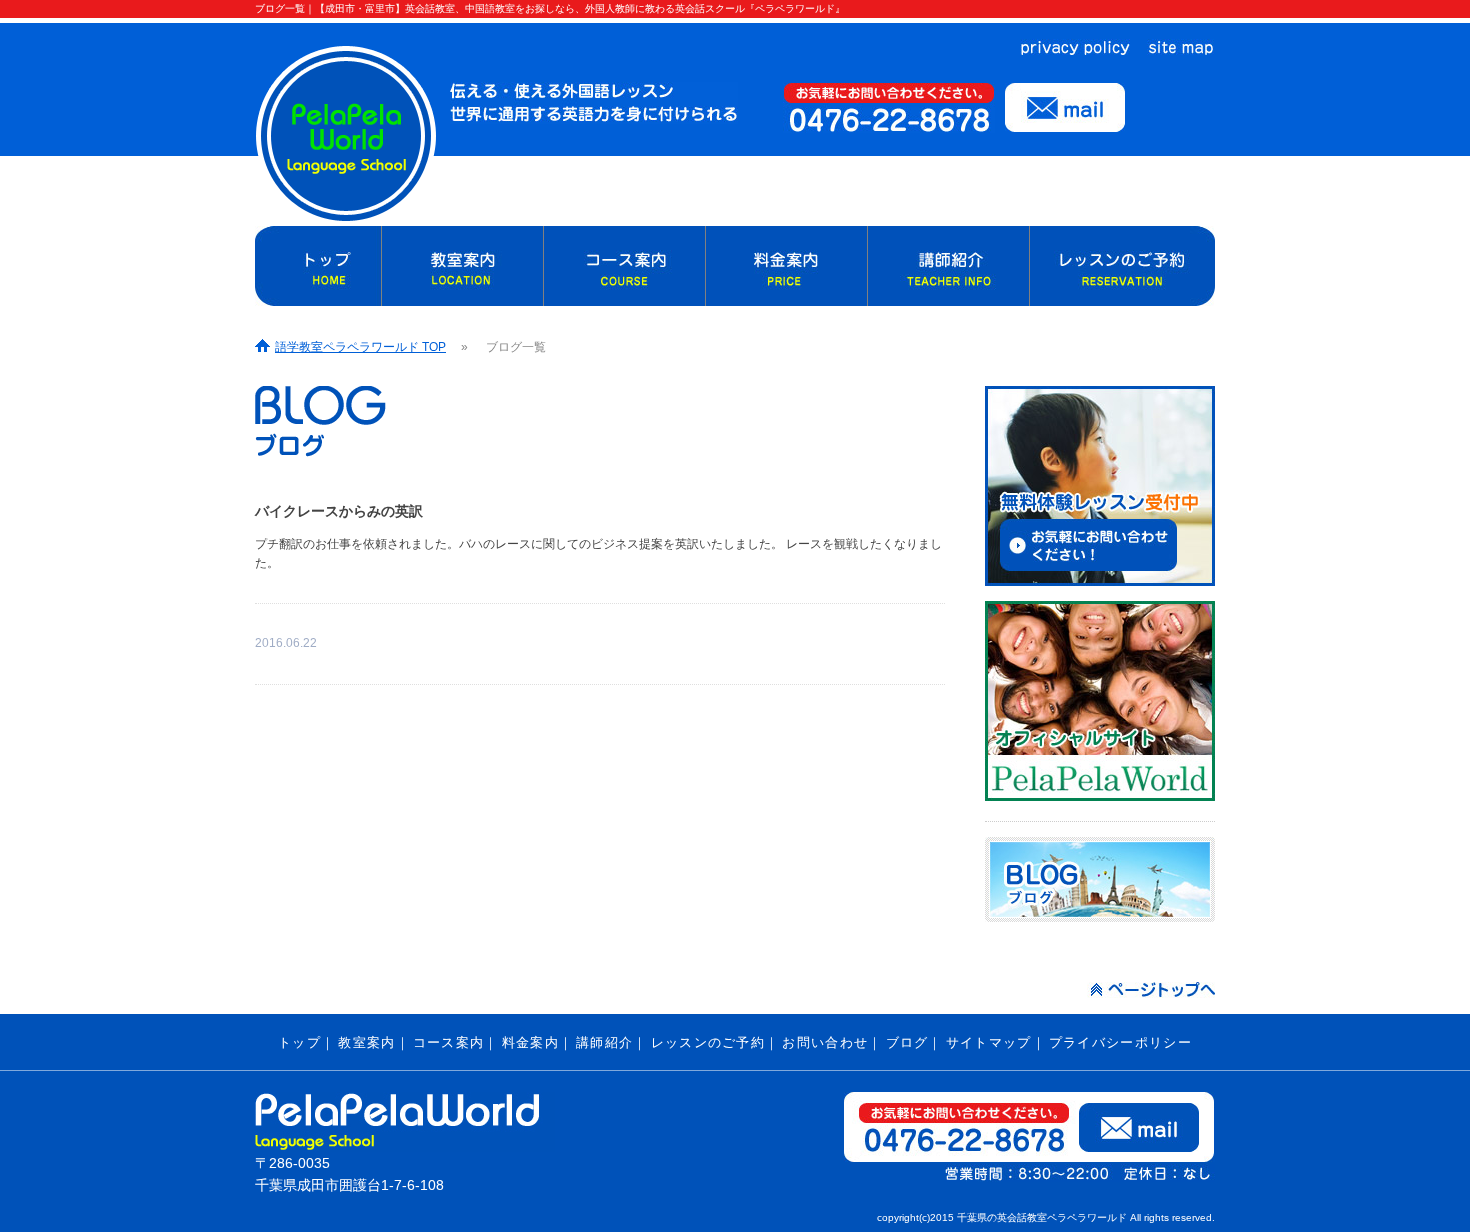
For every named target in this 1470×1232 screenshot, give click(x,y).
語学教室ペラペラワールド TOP (360, 347)
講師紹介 (604, 1042)
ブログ (907, 1042)
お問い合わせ (825, 1042)
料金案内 (530, 1042)
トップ (299, 1042)
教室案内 (366, 1042)
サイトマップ (989, 1042)
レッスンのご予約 (708, 1042)
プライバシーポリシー (1120, 1042)
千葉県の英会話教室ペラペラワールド (1042, 1217)
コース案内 (449, 1042)
